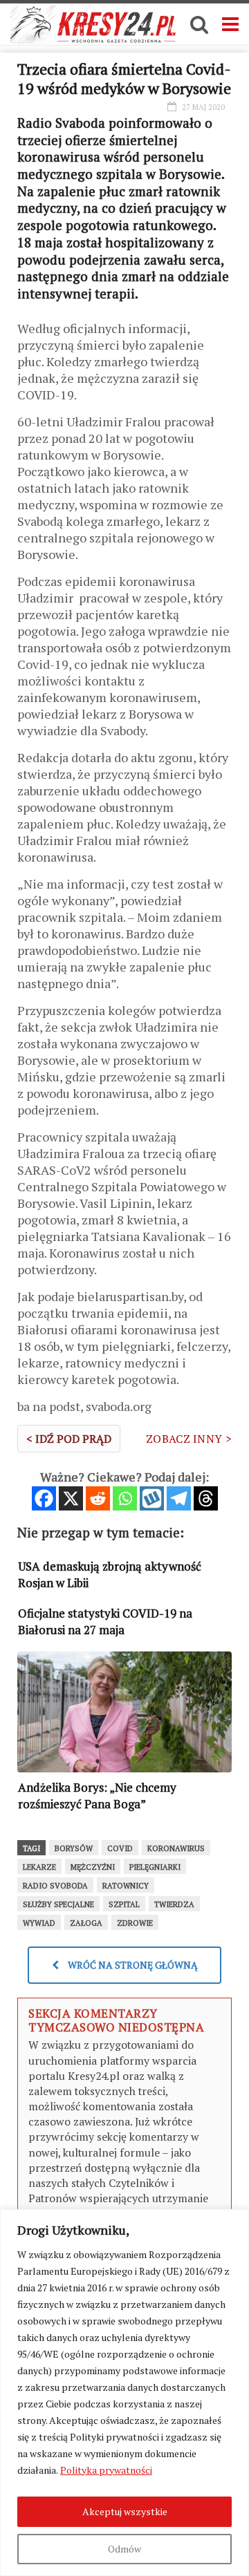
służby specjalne (58, 1904)
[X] (71, 1498)
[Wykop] (152, 1498)
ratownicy (126, 1886)
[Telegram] (179, 1498)
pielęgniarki (155, 1867)
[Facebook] (44, 1498)
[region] (124, 2393)
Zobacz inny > (189, 1439)
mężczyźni (93, 1867)
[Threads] (206, 1498)
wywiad (39, 1923)
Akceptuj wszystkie (125, 2511)
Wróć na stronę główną (132, 1965)
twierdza (174, 1904)
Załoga (86, 1923)
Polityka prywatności (106, 2470)
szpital (124, 1904)
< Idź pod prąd (69, 1439)
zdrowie (135, 1923)
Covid (120, 1848)
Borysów (74, 1848)
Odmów (124, 2549)
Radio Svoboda (55, 1886)
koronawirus (176, 1848)
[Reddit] (98, 1498)
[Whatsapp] (125, 1498)
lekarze (39, 1867)
